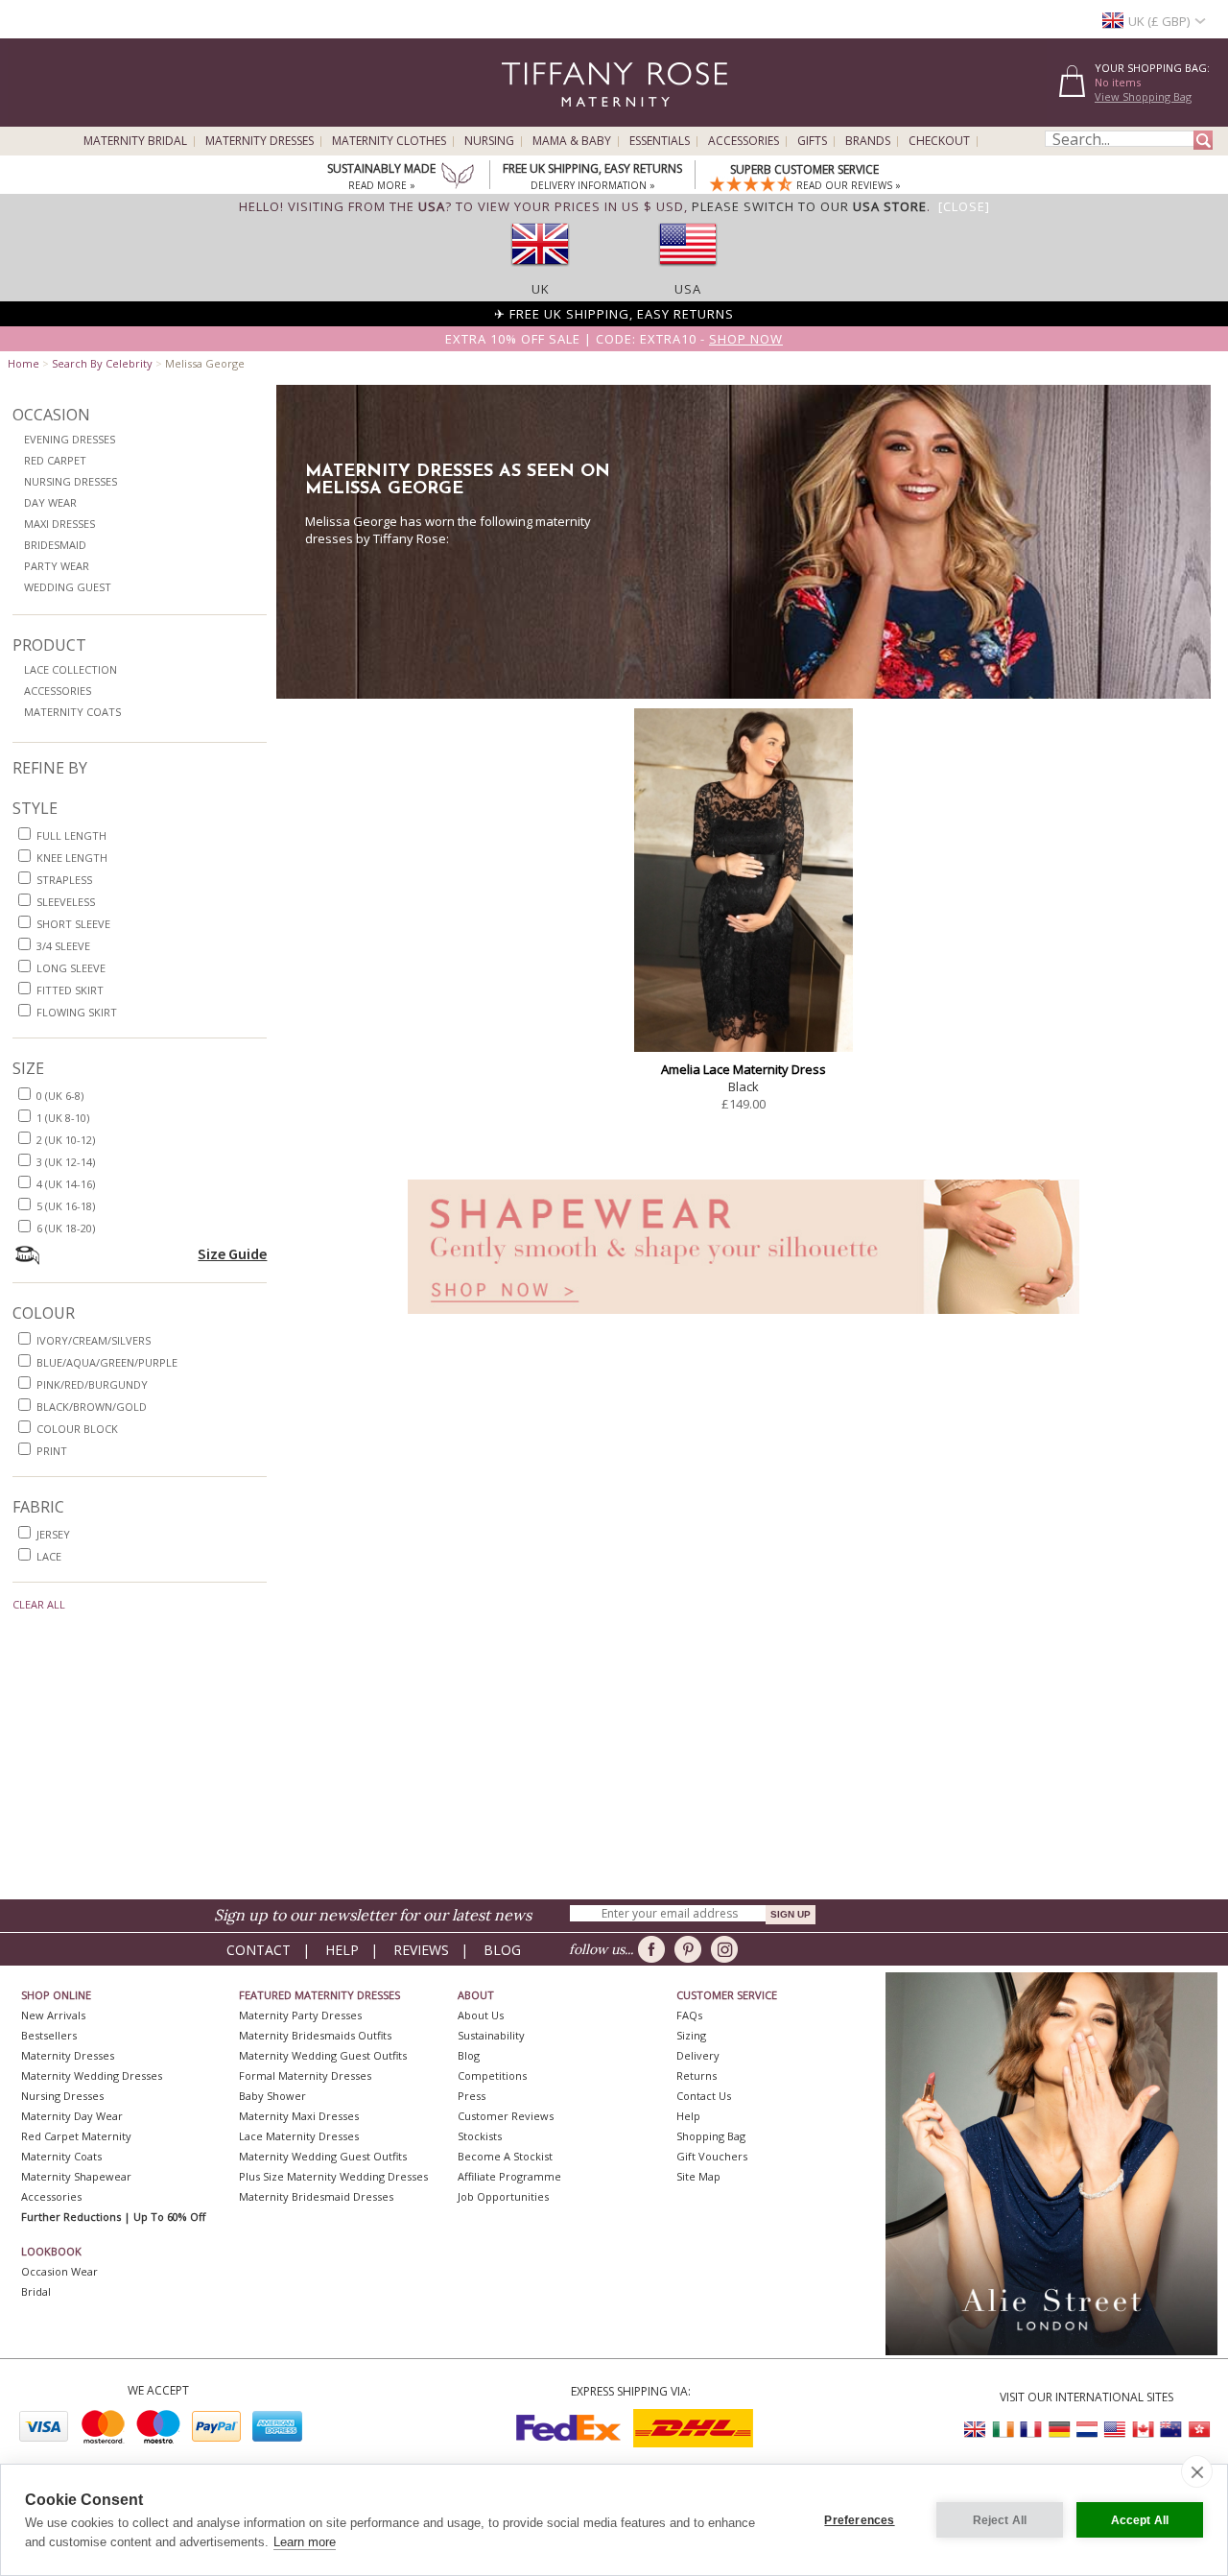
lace (49, 1556)
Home (24, 363)
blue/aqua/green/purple (107, 1362)
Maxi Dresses (59, 524)
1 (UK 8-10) (63, 1118)
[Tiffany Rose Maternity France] (1031, 2430)
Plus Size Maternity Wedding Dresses (333, 2176)
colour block (77, 1429)
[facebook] (655, 1949)
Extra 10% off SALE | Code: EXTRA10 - (614, 339)
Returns (697, 2075)
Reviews (421, 1950)
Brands (868, 141)
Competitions (492, 2075)
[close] (1197, 2471)
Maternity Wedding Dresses (92, 2075)
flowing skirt (77, 1012)
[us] (688, 272)
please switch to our (809, 206)
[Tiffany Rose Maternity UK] (976, 2430)
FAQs (689, 2015)
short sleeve (73, 924)
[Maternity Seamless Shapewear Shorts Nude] (744, 1319)
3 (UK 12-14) (66, 1162)
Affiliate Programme (509, 2176)
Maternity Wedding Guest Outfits (323, 2055)
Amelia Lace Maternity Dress (744, 1069)
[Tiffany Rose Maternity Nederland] (1087, 2430)
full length (71, 835)
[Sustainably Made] (458, 178)
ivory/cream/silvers (94, 1340)
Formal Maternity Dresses (305, 2075)
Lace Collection (71, 669)
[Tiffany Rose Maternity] (527, 119)
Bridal (36, 2291)
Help (342, 1950)
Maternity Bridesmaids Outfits (315, 2035)
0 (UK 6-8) (60, 1096)
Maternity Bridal (135, 141)
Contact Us (704, 2096)
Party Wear (57, 566)
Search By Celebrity (102, 363)
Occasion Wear (59, 2271)
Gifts (812, 141)
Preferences (859, 2520)
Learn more (305, 2542)
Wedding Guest (68, 587)
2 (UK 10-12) (66, 1140)
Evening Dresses (70, 439)
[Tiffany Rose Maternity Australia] (1170, 2430)
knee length (72, 858)
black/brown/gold (92, 1407)
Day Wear (50, 502)
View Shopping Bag (1143, 96)
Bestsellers (49, 2035)
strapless (64, 880)
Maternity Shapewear (76, 2176)
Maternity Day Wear (72, 2116)
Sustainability (491, 2035)
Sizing (691, 2035)
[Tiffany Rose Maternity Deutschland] (1059, 2430)
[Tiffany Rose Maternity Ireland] (1004, 2430)
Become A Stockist (505, 2156)
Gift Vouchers (712, 2156)
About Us (481, 2015)
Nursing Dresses (71, 481)
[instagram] (728, 1949)
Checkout (939, 141)
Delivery (698, 2055)
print (52, 1451)
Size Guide (232, 1253)
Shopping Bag (711, 2136)
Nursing (489, 141)
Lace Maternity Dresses (299, 2136)
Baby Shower (272, 2096)
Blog (502, 1950)
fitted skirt (70, 990)
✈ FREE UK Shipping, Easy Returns (614, 314)
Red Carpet (55, 460)
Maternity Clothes (389, 141)
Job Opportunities (503, 2196)
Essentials (660, 141)
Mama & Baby (572, 141)
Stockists (480, 2136)
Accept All (1140, 2520)
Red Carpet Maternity (76, 2136)
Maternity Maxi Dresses (299, 2116)
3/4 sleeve (63, 946)
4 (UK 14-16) (66, 1184)
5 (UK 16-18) (66, 1206)
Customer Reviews (506, 2116)
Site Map (698, 2176)
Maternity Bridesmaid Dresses (316, 2196)
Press (472, 2096)
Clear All (39, 1604)
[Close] (964, 206)
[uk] (540, 272)
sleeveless (66, 902)
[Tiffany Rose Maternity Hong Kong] (1198, 2430)
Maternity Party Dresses (300, 2015)
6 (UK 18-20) (66, 1228)
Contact (259, 1950)
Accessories (744, 141)
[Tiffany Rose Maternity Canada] (1143, 2430)
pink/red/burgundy (92, 1384)
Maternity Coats (72, 712)
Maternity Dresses (260, 141)
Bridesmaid (55, 545)
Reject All (1000, 2520)
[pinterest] (691, 1949)
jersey (53, 1534)
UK (541, 289)
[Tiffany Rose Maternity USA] (1115, 2430)
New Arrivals (53, 2015)
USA (688, 289)
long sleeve (71, 968)
